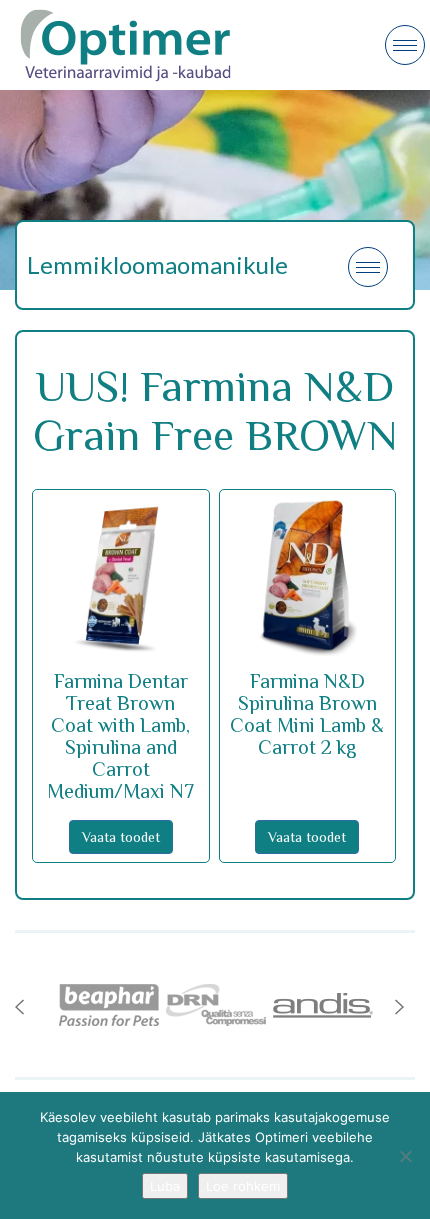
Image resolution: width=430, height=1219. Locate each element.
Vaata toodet (121, 837)
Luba (165, 1186)
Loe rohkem (243, 1186)
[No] (405, 1156)
